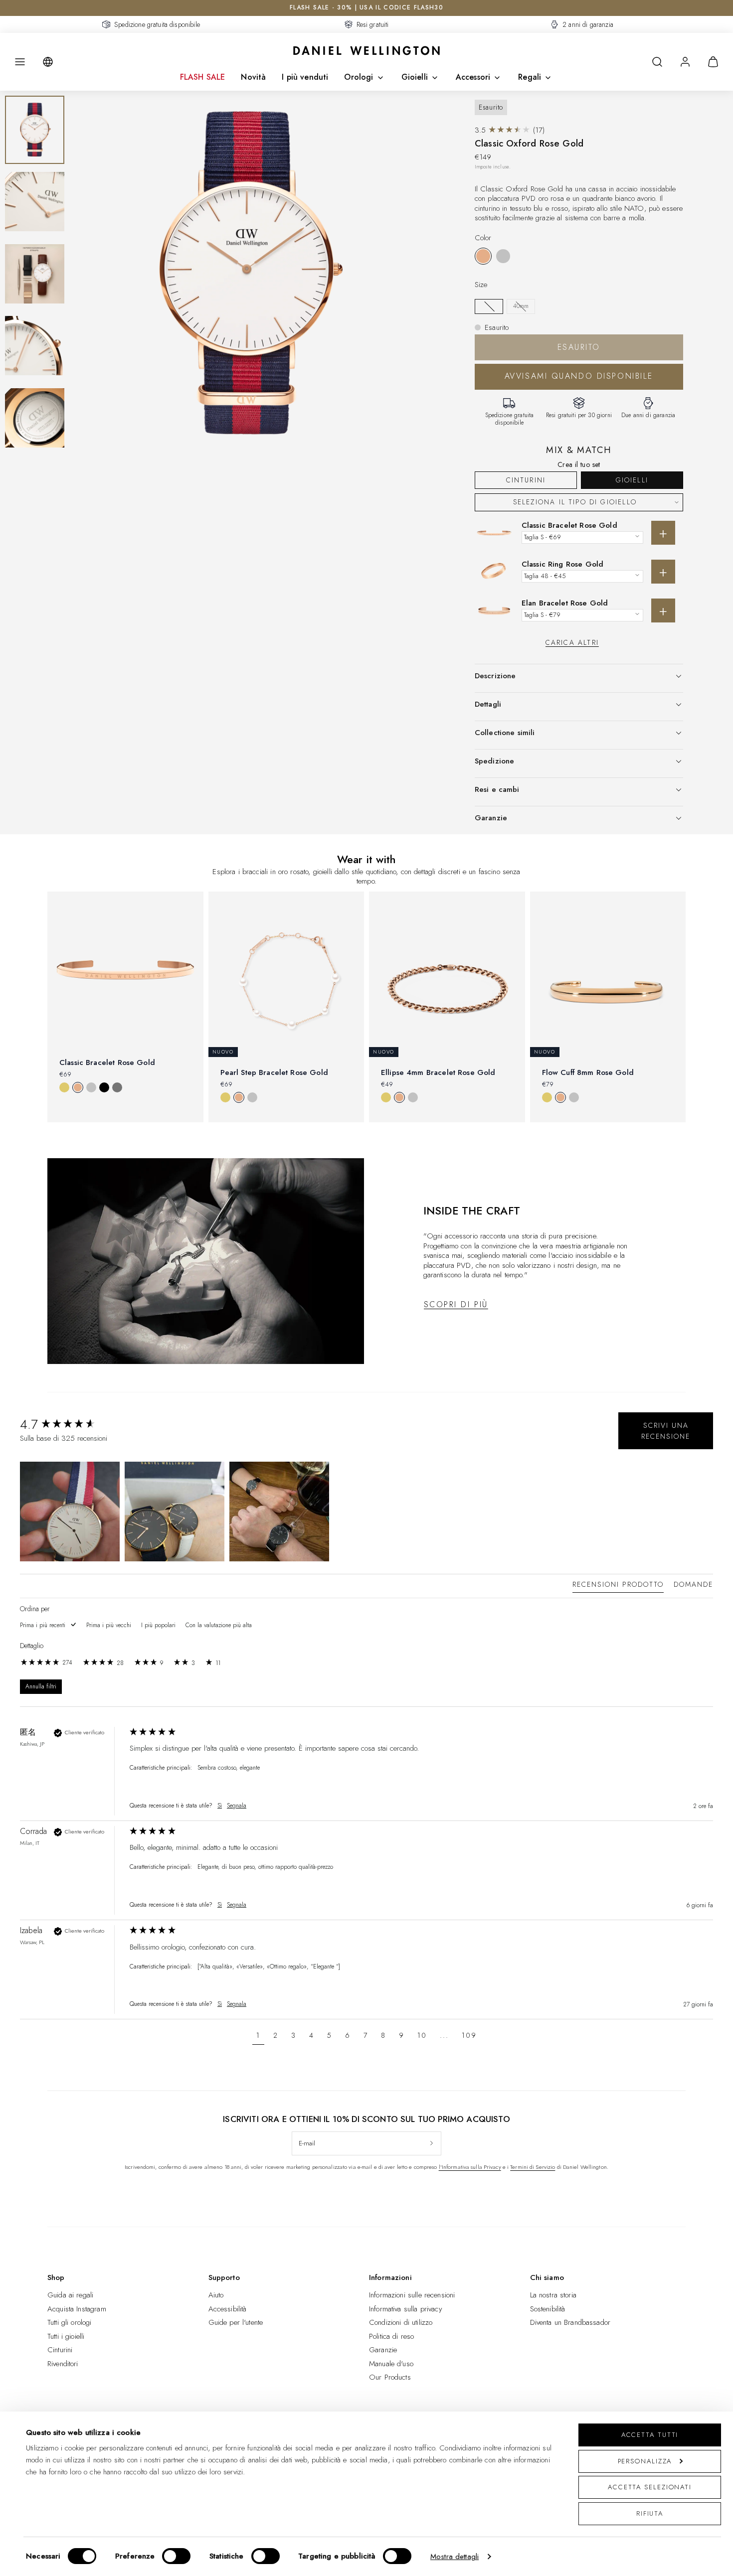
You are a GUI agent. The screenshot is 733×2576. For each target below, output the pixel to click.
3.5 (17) (510, 130)
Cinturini (526, 480)
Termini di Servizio (533, 2167)
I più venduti (305, 77)
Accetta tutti (650, 2435)
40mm (521, 306)
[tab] (618, 1586)
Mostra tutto (366, 1139)
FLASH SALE (203, 77)
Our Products (390, 2377)
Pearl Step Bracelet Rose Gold (274, 1072)
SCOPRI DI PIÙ (456, 1304)
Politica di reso (391, 2336)
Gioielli (415, 77)
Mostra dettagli (455, 2557)
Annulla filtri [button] (41, 1687)
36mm (489, 306)
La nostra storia (553, 2295)
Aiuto (216, 2295)
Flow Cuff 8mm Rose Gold (588, 1072)
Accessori (473, 77)
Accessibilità (228, 2309)
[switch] (176, 2556)
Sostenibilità (548, 2309)
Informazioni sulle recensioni (412, 2295)
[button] (20, 62)
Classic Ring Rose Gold (562, 564)
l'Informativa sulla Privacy (470, 2167)
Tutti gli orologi (70, 2322)
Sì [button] (220, 1806)
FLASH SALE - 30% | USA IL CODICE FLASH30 (366, 7)
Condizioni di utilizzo (401, 2322)
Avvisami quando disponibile (579, 376)
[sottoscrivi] (432, 2143)
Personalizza (645, 2461)
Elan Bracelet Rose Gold (565, 603)
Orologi (359, 77)
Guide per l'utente (236, 2322)
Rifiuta (650, 2513)
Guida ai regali (70, 2295)
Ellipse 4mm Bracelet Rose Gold (438, 1072)
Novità (253, 77)
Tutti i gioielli (66, 2336)
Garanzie (383, 2350)
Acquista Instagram (77, 2309)
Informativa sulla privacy (406, 2309)
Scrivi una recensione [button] (666, 1431)
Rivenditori (63, 2364)
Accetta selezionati (650, 2487)
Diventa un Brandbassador (570, 2322)
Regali (530, 77)
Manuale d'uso (391, 2364)
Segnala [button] (237, 1806)
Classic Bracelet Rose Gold (569, 525)
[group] (72, 1424)
